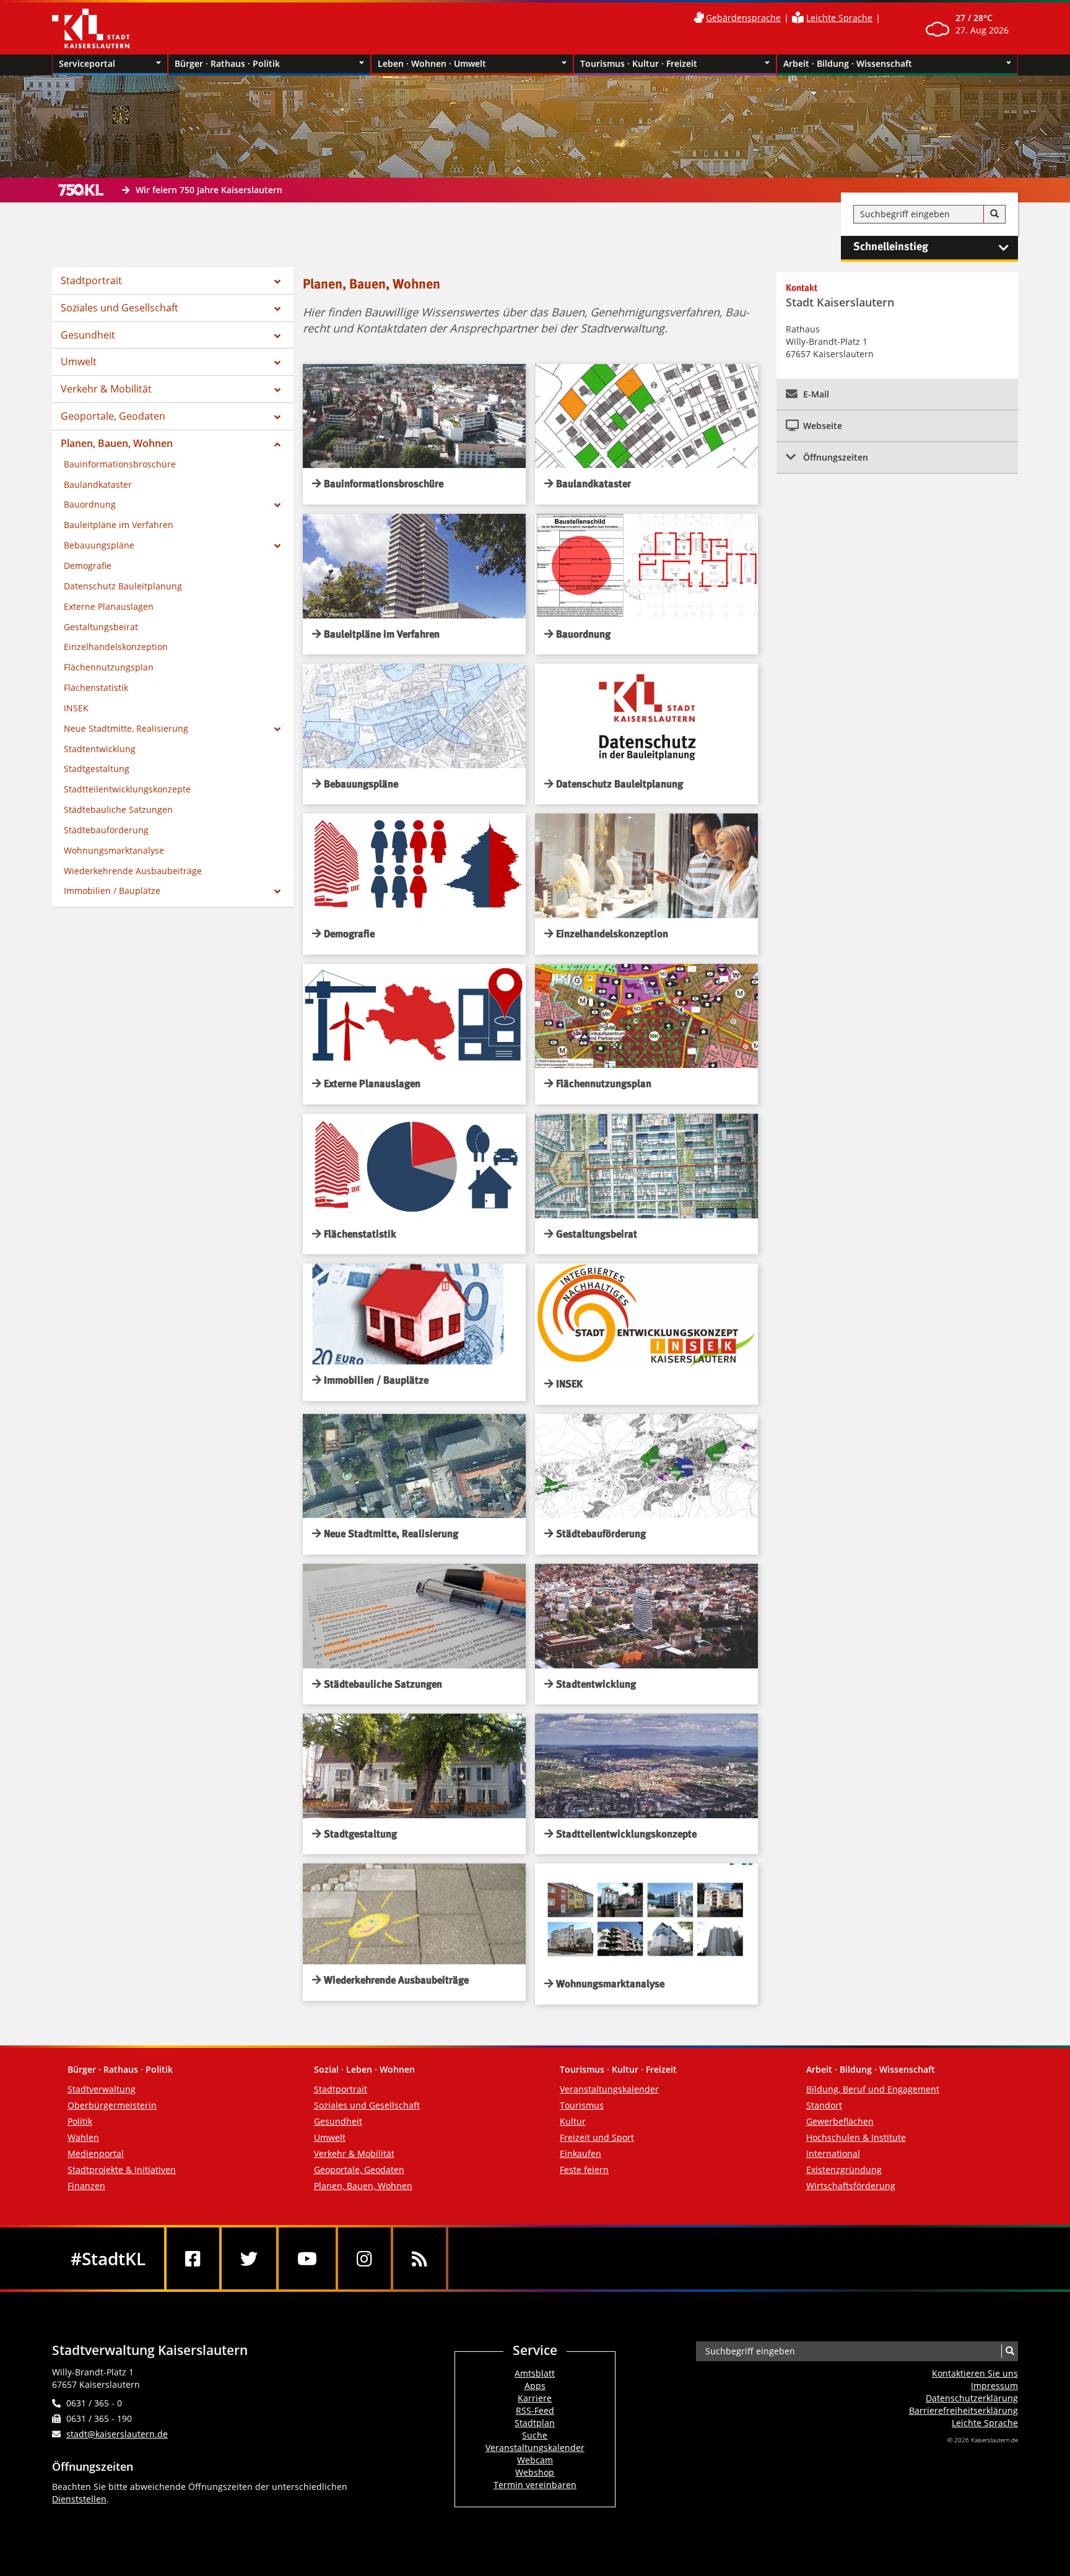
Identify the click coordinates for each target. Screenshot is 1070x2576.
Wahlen (83, 2137)
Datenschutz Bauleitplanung (123, 586)
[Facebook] (193, 2258)
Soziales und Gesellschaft (120, 308)
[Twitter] (249, 2258)
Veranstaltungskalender (609, 2089)
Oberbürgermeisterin (112, 2105)
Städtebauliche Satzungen (118, 809)
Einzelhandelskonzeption (116, 647)
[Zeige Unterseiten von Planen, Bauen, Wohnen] (277, 445)
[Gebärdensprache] (698, 18)
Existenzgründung (844, 2170)
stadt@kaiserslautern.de (117, 2434)
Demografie (88, 566)
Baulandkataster (98, 484)
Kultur (573, 2121)
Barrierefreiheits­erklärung (963, 2410)
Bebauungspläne (99, 545)
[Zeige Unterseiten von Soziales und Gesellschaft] (277, 309)
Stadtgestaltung (97, 769)
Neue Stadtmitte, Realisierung (126, 728)
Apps (535, 2386)
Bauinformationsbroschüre (120, 464)
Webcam (535, 2460)
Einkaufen (581, 2153)
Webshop (535, 2472)
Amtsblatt (535, 2373)
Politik (80, 2121)
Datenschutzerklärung (972, 2398)
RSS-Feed (535, 2410)
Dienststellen (79, 2499)
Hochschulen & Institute (856, 2137)
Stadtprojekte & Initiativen (122, 2170)
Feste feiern (584, 2170)
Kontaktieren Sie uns (975, 2373)
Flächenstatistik (96, 687)
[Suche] (994, 214)
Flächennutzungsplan (109, 667)
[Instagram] (364, 2258)
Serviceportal (87, 63)
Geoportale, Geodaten (113, 416)
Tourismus (582, 2105)
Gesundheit (88, 335)
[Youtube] (307, 2258)
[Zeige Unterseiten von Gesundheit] (277, 336)
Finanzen (86, 2186)
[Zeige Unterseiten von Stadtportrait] (277, 282)
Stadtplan (535, 2423)
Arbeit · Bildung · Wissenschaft (848, 63)
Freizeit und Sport (597, 2137)
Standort (824, 2105)
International (833, 2153)
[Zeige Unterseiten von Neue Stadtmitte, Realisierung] (277, 729)
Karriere (535, 2398)
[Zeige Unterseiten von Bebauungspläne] (277, 546)
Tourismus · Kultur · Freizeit (639, 63)
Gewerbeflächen (840, 2121)
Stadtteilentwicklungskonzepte (127, 789)
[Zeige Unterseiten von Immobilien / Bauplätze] (277, 891)
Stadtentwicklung (100, 749)
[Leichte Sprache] (798, 18)
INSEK (76, 708)
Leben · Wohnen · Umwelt (432, 63)
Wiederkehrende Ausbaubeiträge (133, 871)
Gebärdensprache (743, 18)
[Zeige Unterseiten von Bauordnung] (277, 505)
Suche (535, 2435)
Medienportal (96, 2153)
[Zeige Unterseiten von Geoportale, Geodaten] (277, 417)
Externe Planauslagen (109, 606)
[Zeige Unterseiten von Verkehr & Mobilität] (277, 390)
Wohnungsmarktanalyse (114, 850)
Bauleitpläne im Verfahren (119, 525)
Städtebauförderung (106, 830)
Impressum (994, 2386)
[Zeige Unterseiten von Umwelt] (277, 363)
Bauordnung (90, 504)
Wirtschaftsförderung (851, 2186)
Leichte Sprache (839, 18)
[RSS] (420, 2258)
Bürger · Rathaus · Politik (227, 63)
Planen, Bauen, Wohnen (117, 443)
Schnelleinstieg (891, 247)
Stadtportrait (91, 280)
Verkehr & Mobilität (106, 389)
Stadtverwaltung (102, 2089)
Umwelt (79, 362)
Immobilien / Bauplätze (112, 891)
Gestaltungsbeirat (101, 627)
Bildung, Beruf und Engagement (873, 2089)
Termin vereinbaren (535, 2485)
